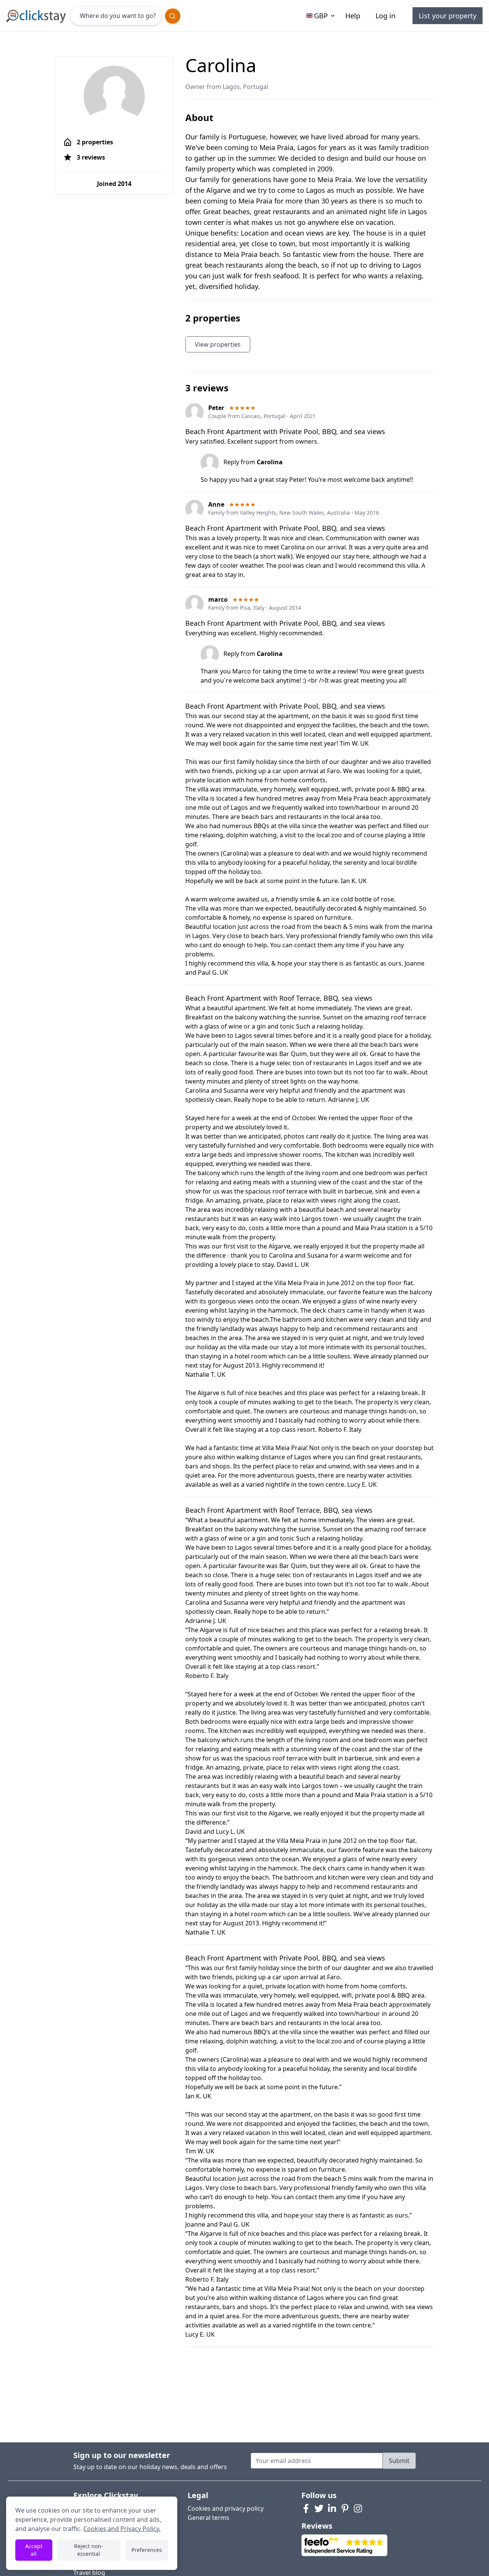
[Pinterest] (345, 2508)
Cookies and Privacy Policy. (122, 2529)
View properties (218, 344)
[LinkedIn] (332, 2508)
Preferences (147, 2550)
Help (353, 16)
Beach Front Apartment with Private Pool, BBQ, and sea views (285, 431)
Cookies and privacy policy (226, 2508)
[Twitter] (319, 2508)
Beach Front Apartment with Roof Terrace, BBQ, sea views (279, 998)
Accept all (34, 2550)
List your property (448, 16)
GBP (321, 16)
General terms (208, 2518)
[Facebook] (306, 2508)
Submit (399, 2461)
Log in (385, 16)
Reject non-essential (89, 2550)
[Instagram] (358, 2508)
